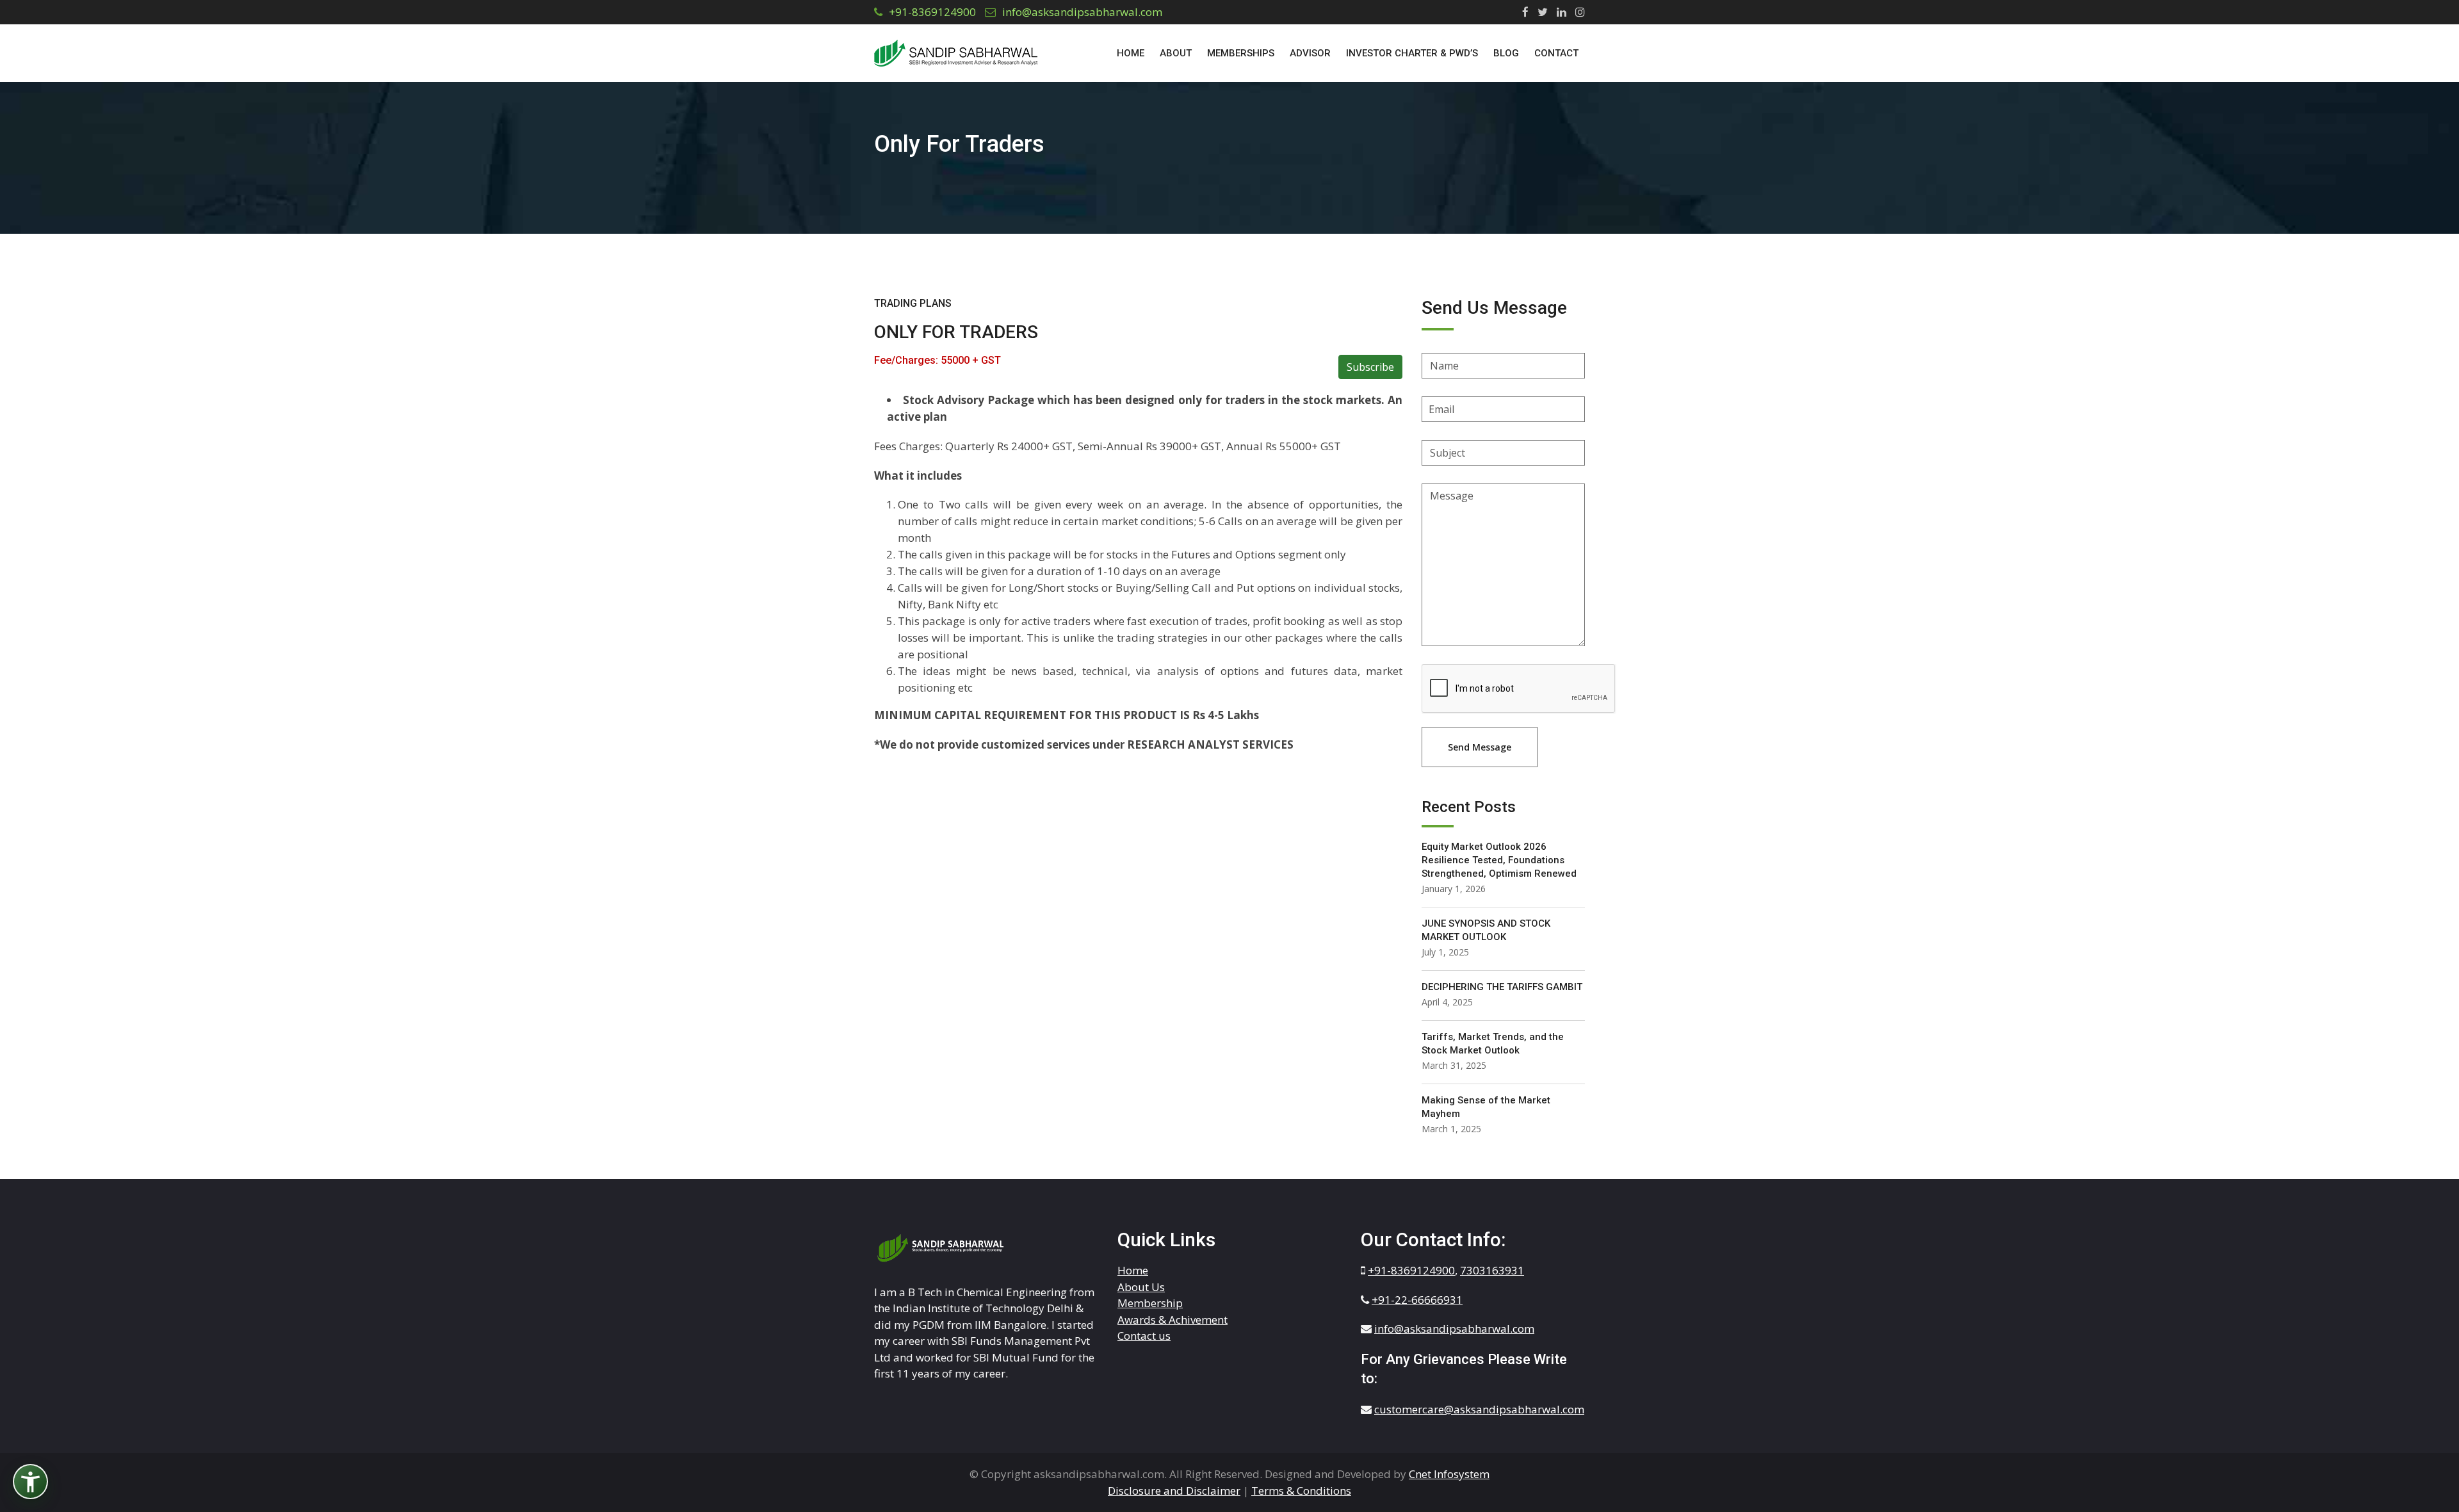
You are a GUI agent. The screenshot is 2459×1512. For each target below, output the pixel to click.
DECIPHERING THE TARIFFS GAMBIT (1502, 987)
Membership (1150, 1303)
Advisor (1310, 53)
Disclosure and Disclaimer (1174, 1491)
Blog (1506, 53)
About (1176, 53)
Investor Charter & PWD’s (1412, 53)
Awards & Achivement (1173, 1320)
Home (1131, 53)
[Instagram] (1577, 12)
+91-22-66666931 (1417, 1300)
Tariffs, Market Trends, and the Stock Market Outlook (1493, 1044)
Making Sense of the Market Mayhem (1486, 1107)
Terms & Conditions (1301, 1491)
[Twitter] (1539, 12)
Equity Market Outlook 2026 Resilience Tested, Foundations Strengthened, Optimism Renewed (1499, 860)
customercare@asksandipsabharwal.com (1479, 1409)
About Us (1141, 1287)
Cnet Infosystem (1449, 1474)
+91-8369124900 (932, 12)
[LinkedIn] (1558, 12)
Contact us (1144, 1336)
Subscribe (1370, 367)
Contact (1556, 53)
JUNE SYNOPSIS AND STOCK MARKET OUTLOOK (1486, 930)
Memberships (1241, 53)
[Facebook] (1522, 12)
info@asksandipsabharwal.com (1082, 12)
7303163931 (1492, 1270)
